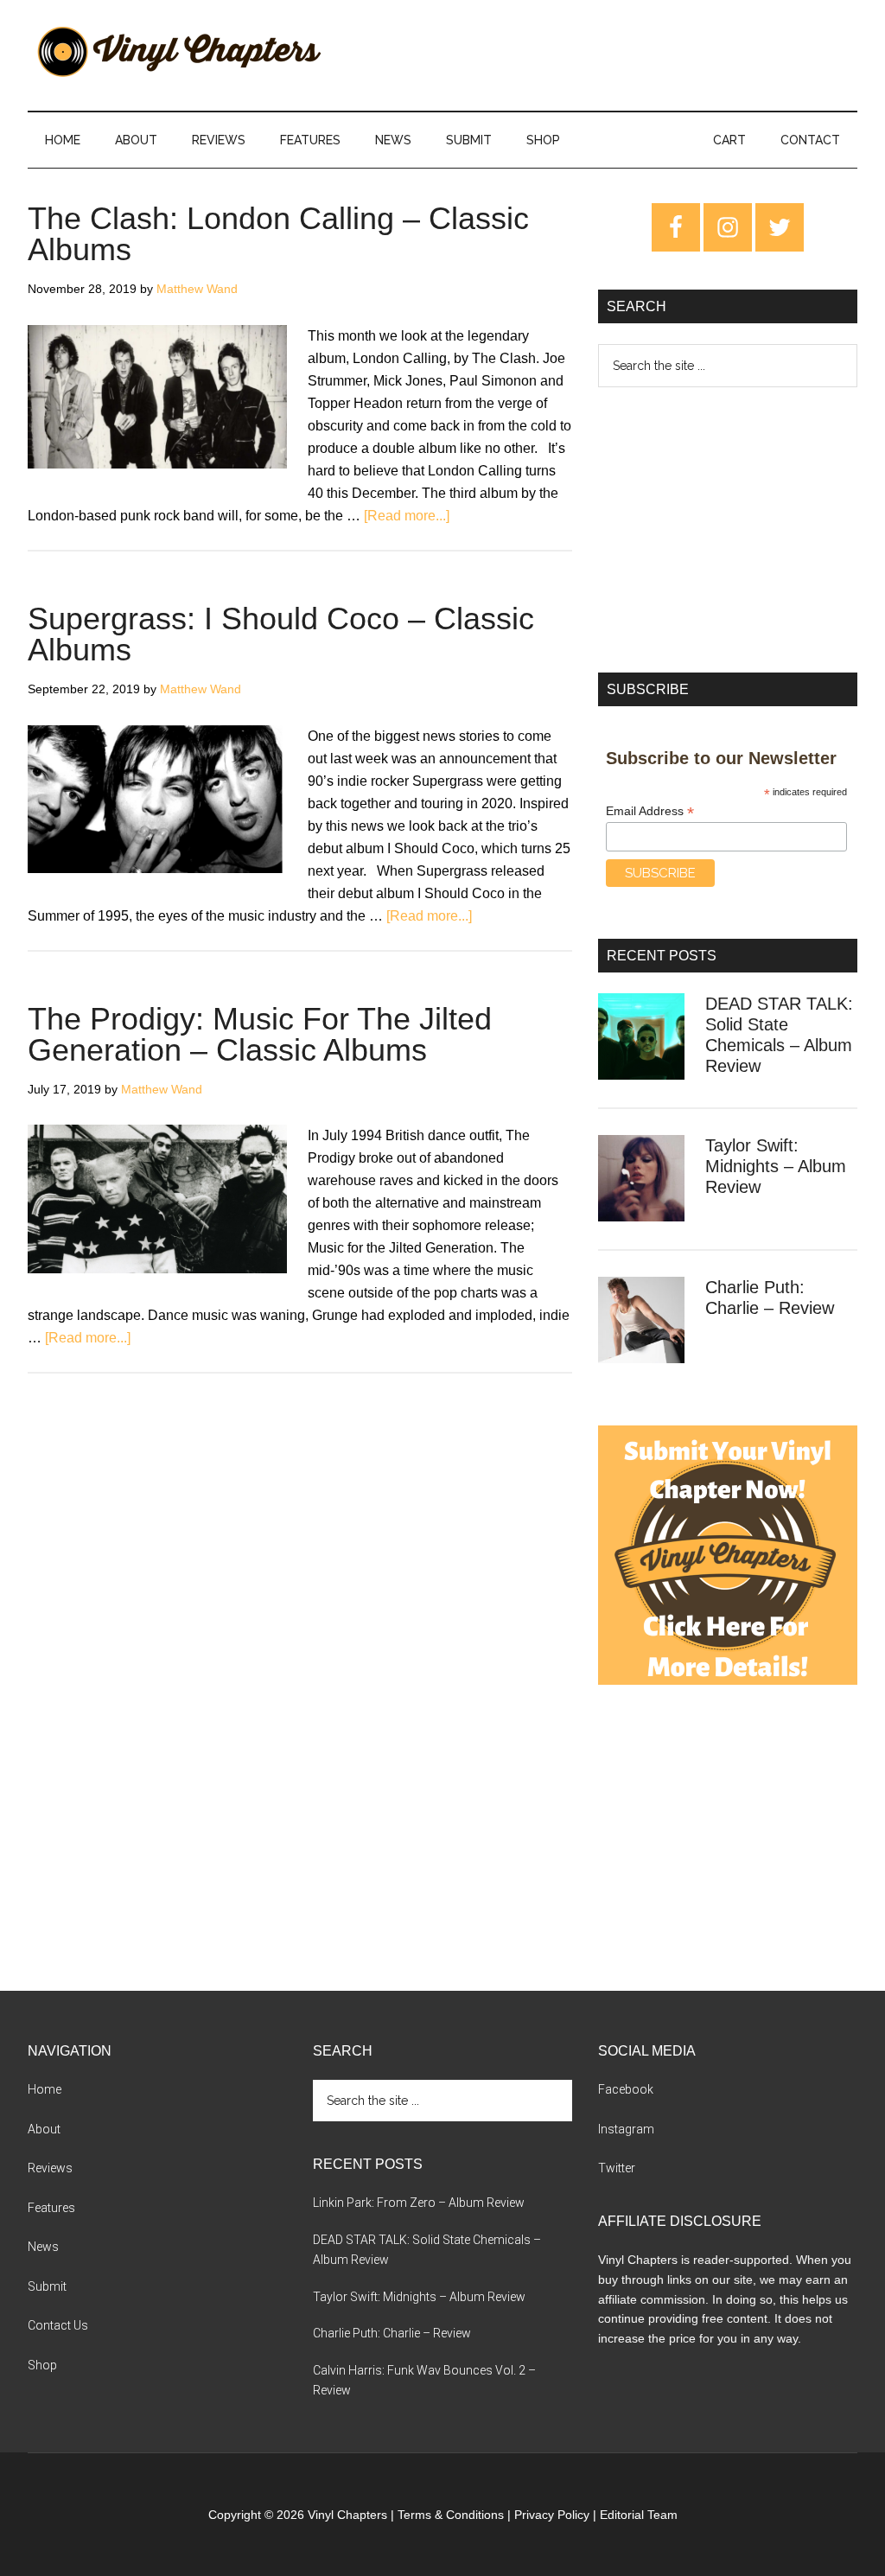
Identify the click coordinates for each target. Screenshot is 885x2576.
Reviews (50, 2168)
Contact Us (58, 2325)
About (44, 2129)
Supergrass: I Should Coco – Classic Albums (281, 634)
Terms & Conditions (451, 2515)
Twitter (617, 2168)
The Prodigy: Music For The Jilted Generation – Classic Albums (260, 1034)
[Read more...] (407, 516)
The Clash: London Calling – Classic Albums (278, 234)
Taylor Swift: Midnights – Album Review (776, 1166)
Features (51, 2208)
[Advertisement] (728, 530)
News (43, 2247)
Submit (47, 2286)
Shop (42, 2365)
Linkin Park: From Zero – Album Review (419, 2203)
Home (45, 2089)
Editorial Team (639, 2515)
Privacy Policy (552, 2515)
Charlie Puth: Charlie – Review (392, 2333)
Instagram (626, 2129)
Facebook (626, 2089)
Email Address (650, 811)
